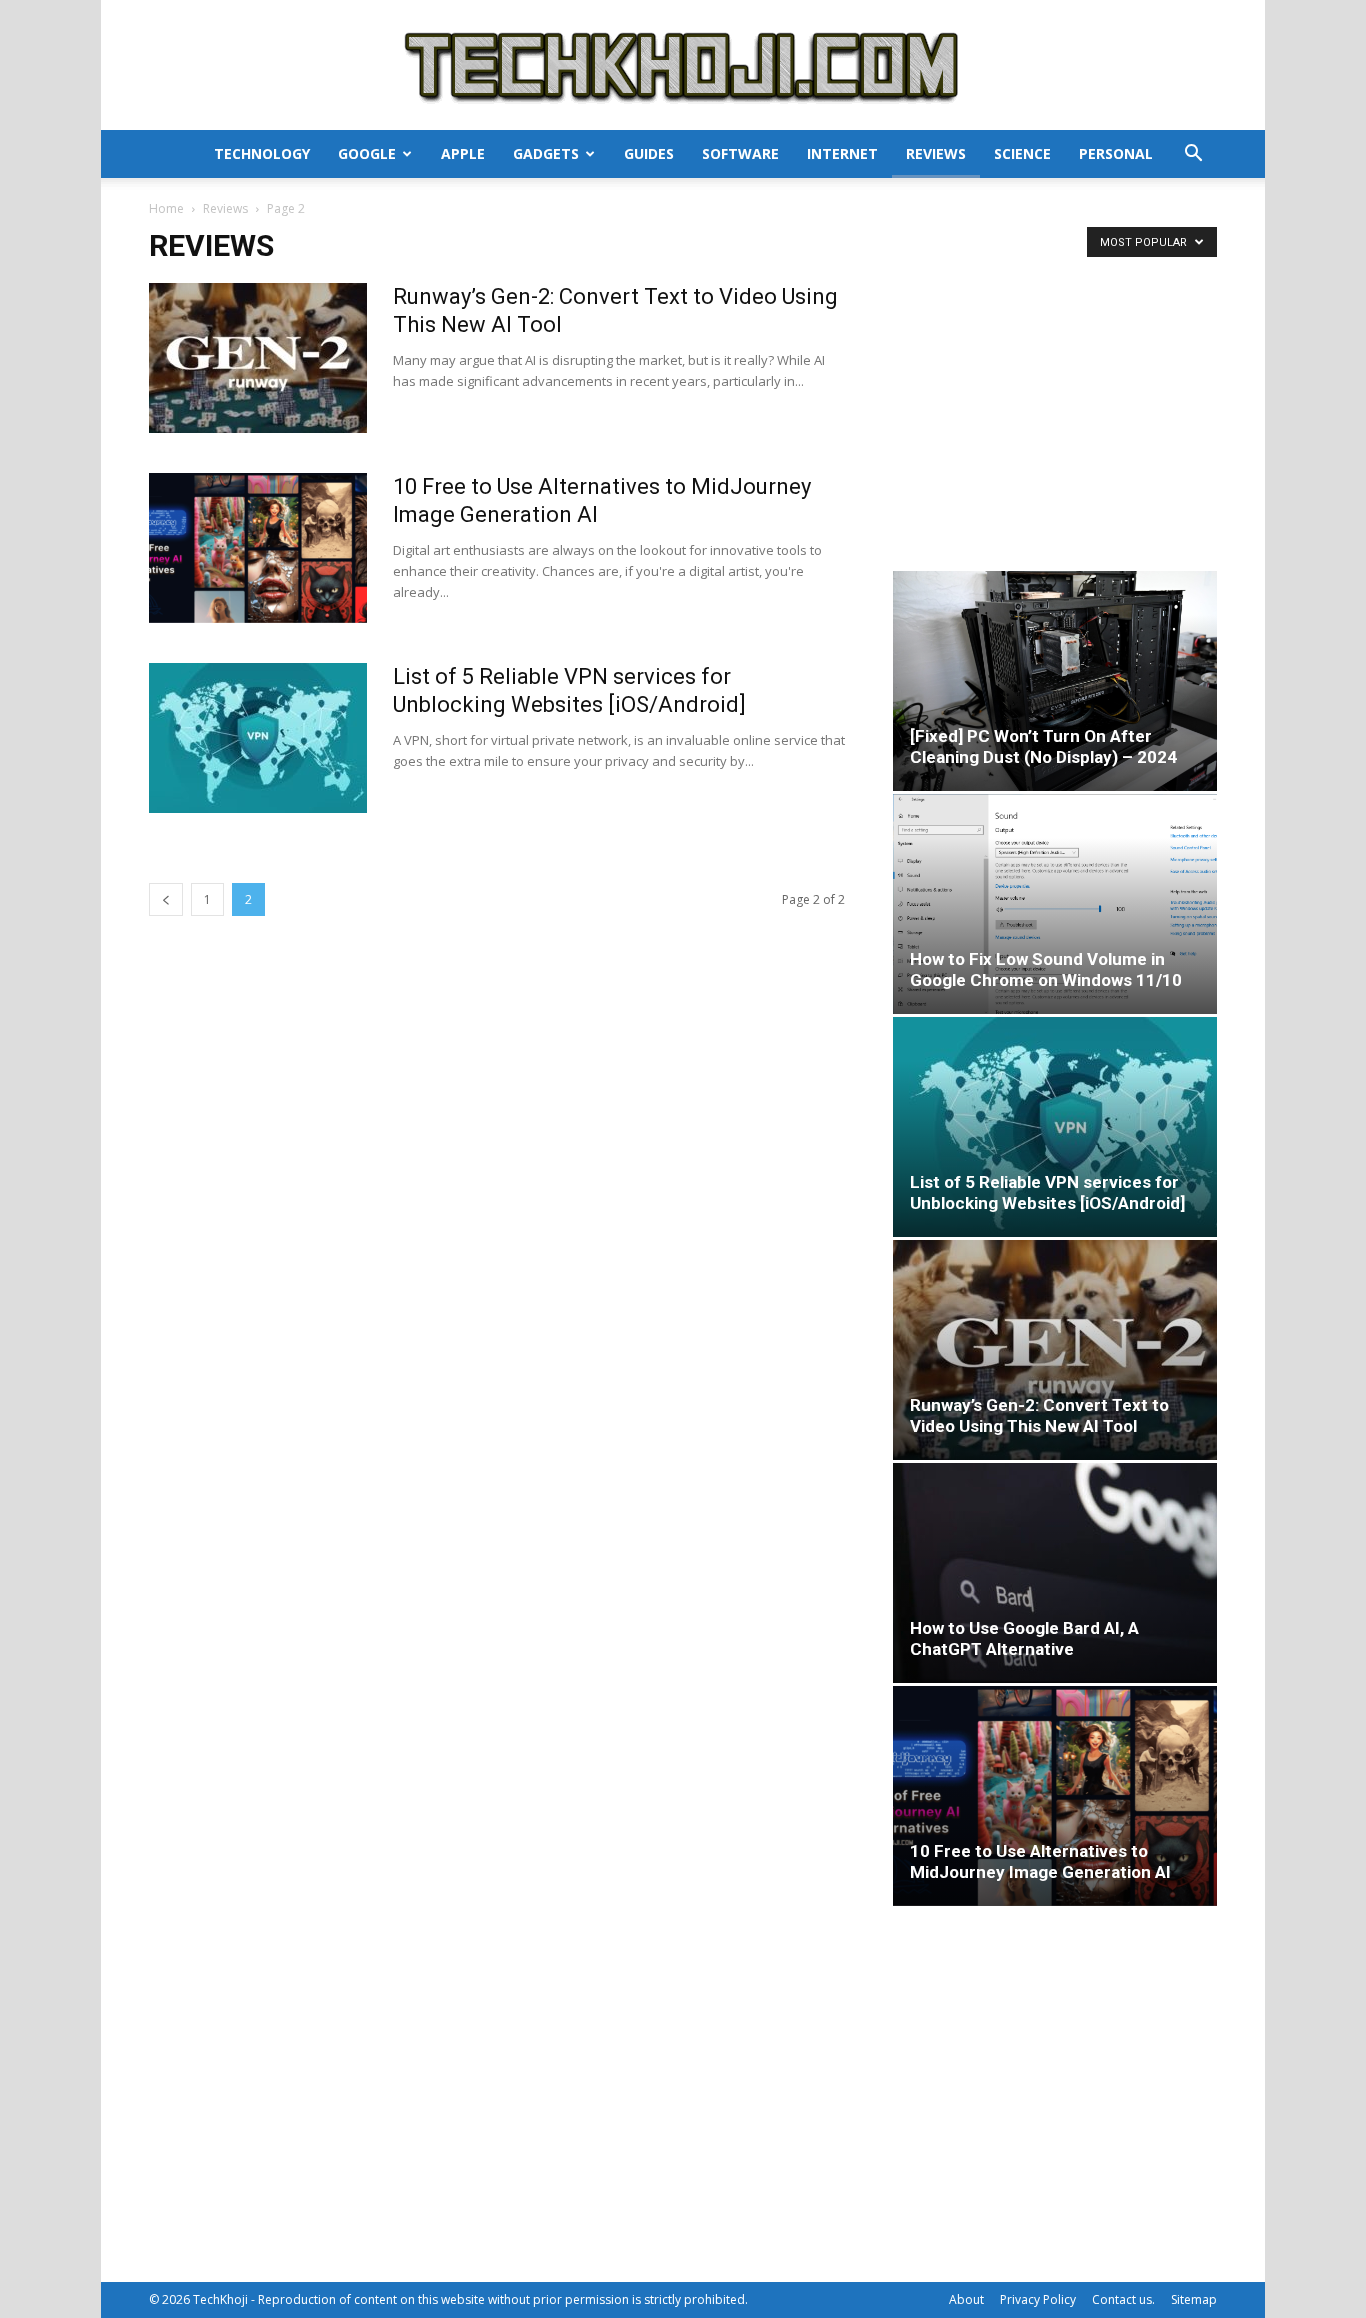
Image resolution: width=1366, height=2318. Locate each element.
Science (1022, 153)
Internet (842, 153)
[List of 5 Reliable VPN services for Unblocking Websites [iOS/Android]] (258, 738)
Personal (1116, 153)
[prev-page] (166, 899)
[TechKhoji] (683, 66)
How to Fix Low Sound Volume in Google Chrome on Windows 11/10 (1046, 969)
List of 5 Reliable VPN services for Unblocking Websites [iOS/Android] (1047, 1192)
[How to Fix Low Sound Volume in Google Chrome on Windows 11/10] (1055, 904)
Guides (649, 153)
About (966, 2299)
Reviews (936, 153)
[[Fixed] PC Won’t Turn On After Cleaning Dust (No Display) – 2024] (1055, 681)
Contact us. (1123, 2299)
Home (166, 208)
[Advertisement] (1055, 408)
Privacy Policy (1038, 2299)
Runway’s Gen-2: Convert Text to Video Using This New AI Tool (1039, 1415)
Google (367, 153)
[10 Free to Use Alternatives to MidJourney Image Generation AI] (258, 548)
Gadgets (546, 153)
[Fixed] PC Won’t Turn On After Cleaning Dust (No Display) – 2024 (1043, 746)
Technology (262, 153)
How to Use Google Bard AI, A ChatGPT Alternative (1024, 1638)
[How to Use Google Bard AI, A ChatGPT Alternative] (1055, 1573)
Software (740, 153)
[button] (1193, 155)
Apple (463, 153)
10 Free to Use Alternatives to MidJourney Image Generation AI (1040, 1861)
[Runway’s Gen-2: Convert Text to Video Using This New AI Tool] (258, 358)
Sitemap (1194, 2299)
